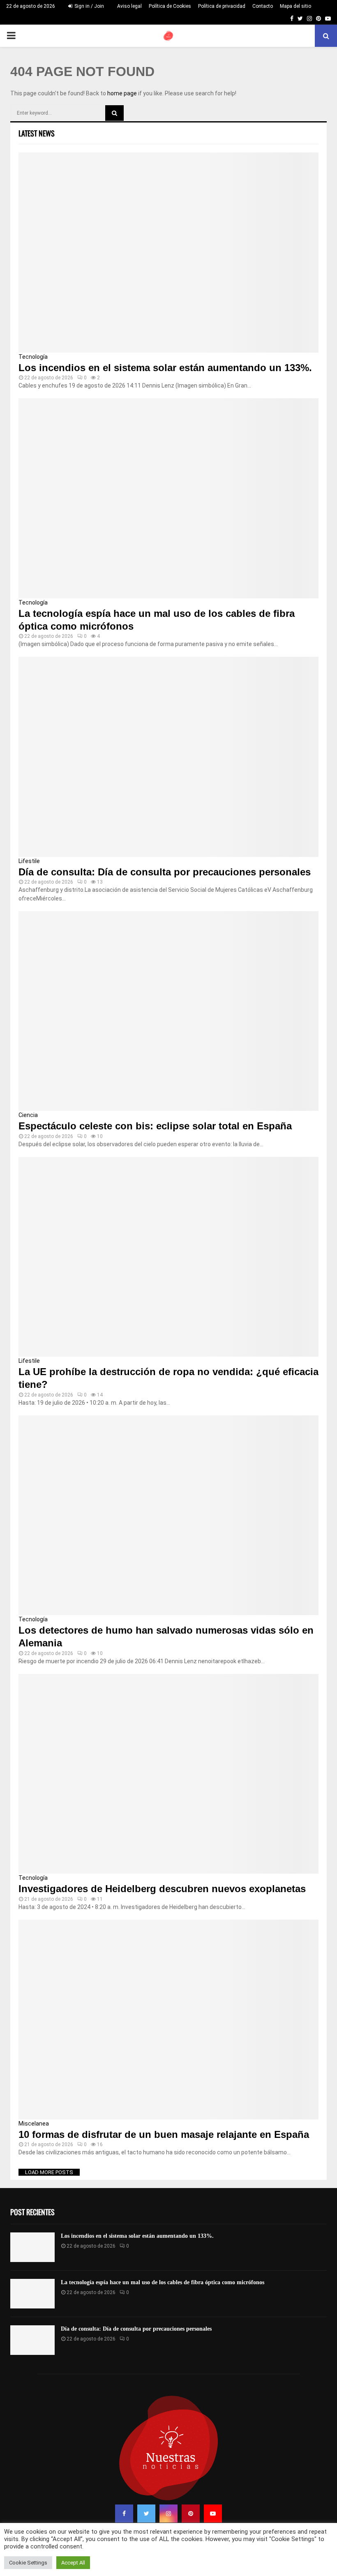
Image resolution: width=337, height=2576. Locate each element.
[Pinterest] (191, 2514)
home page (122, 93)
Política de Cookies (170, 6)
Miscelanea (34, 2124)
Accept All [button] (73, 2563)
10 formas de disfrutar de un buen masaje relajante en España (164, 2134)
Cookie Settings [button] (28, 2563)
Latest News (37, 133)
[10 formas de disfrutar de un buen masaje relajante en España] (168, 2020)
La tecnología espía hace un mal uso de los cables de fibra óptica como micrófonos (163, 2282)
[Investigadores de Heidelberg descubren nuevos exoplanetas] (168, 1774)
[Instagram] (168, 2514)
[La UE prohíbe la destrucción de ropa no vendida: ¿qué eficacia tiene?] (168, 1257)
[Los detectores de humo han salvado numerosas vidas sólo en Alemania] (168, 1515)
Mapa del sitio (295, 6)
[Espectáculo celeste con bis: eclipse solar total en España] (168, 1011)
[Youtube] (213, 2514)
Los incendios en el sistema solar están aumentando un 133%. (165, 368)
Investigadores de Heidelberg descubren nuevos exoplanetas (162, 1889)
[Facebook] (124, 2514)
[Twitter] (146, 2514)
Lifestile (29, 861)
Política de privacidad (222, 6)
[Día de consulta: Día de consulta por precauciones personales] (168, 757)
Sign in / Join (89, 6)
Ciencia (28, 1115)
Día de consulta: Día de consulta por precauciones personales (165, 872)
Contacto (263, 6)
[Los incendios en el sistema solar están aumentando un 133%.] (168, 253)
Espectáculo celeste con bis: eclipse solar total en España (155, 1126)
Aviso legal (129, 6)
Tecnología (33, 357)
